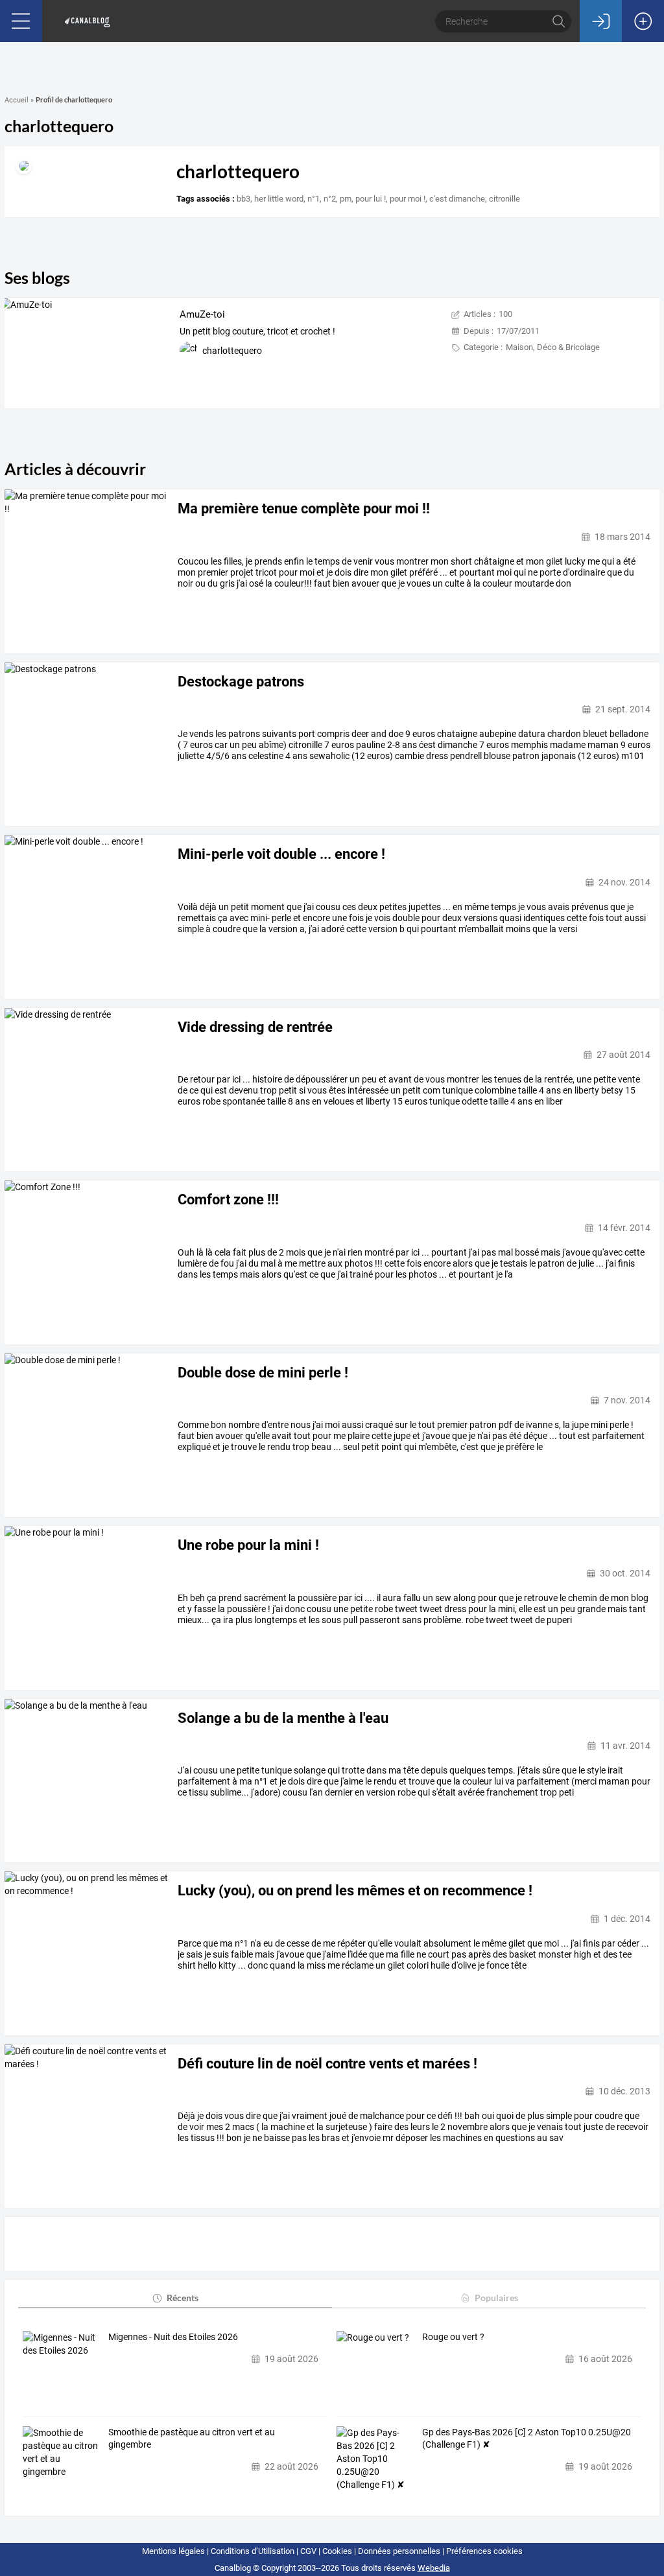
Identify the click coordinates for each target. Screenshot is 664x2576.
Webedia (434, 2568)
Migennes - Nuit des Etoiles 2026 (173, 2337)
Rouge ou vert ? (453, 2337)
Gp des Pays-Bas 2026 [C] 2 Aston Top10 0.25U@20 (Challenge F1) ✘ (527, 2439)
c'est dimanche (457, 199)
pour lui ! (371, 199)
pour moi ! (408, 199)
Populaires (496, 2298)
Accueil (17, 100)
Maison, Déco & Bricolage (553, 347)
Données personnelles (399, 2551)
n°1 (314, 199)
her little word (279, 199)
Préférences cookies (484, 2551)
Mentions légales (173, 2551)
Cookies (337, 2551)
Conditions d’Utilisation (253, 2551)
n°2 (330, 199)
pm (346, 199)
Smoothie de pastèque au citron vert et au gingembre (192, 2439)
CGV (308, 2551)
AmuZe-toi (202, 314)
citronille (504, 199)
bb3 (243, 199)
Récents (183, 2298)
